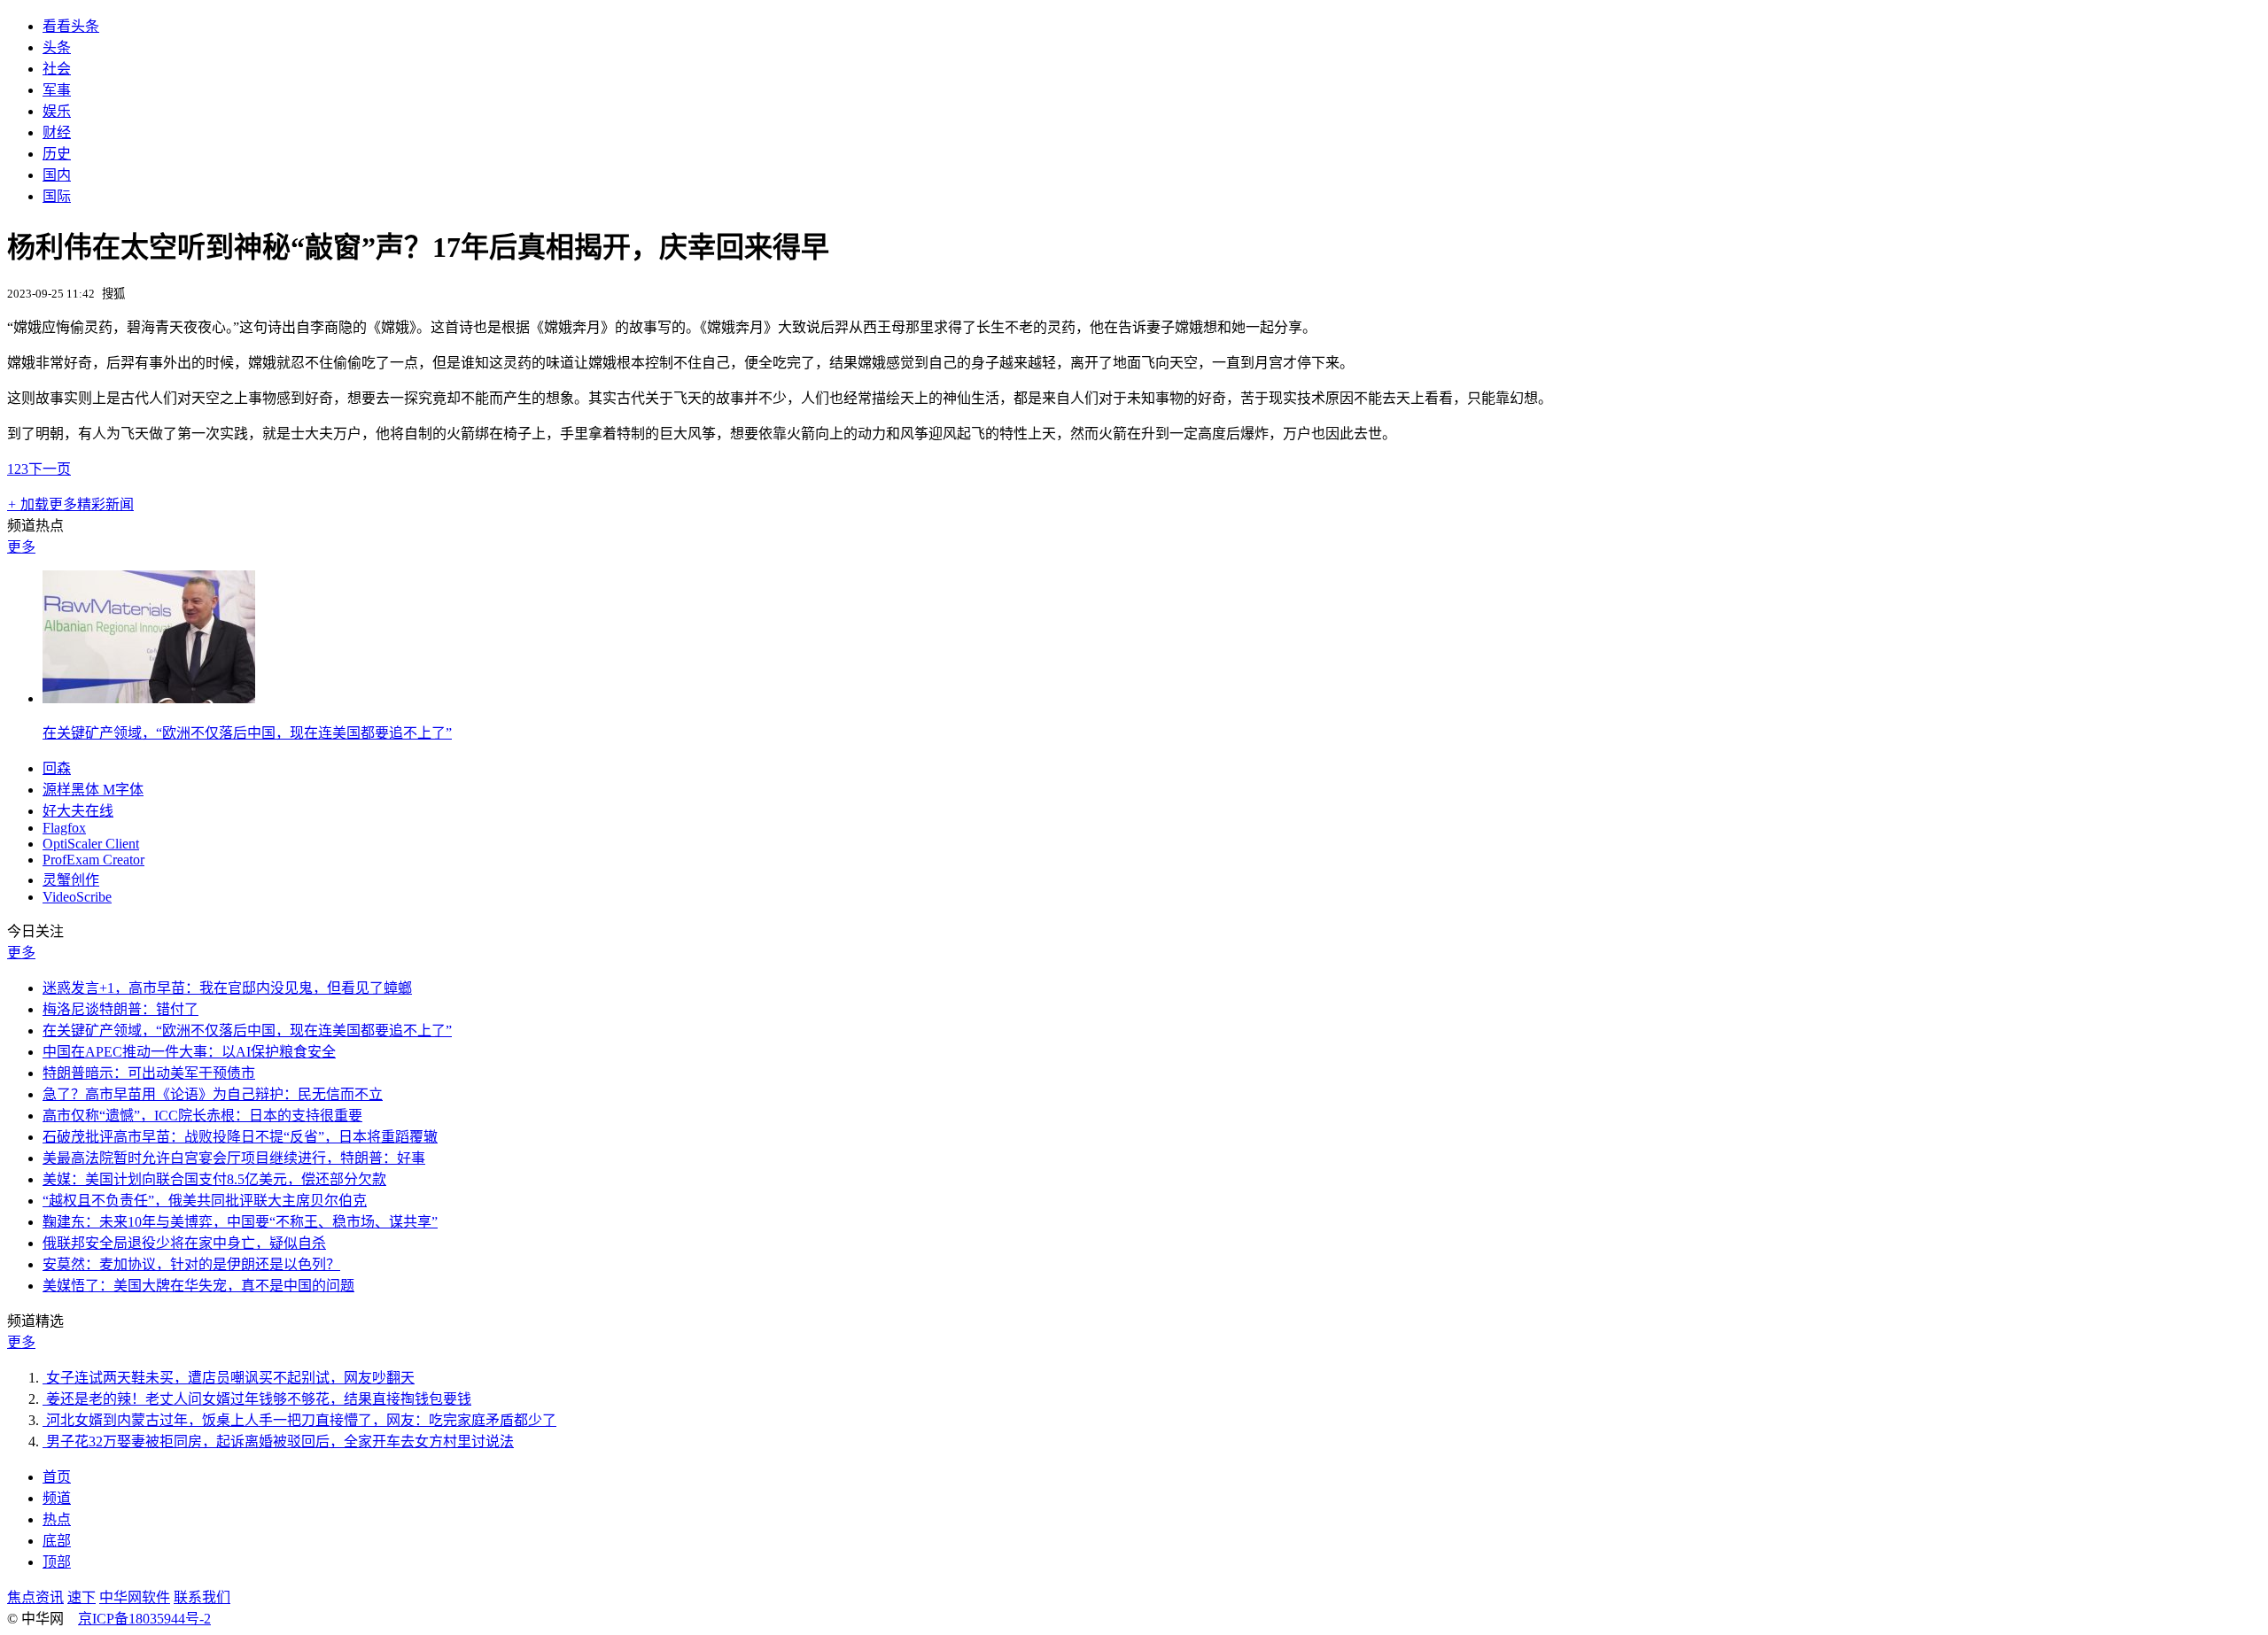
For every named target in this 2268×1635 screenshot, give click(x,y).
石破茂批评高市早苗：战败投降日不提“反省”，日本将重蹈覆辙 (240, 1137)
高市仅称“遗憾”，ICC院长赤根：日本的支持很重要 (202, 1116)
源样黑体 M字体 (93, 790)
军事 (57, 90)
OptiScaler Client (91, 844)
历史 (57, 154)
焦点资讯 (35, 1597)
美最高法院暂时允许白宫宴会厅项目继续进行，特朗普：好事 (234, 1158)
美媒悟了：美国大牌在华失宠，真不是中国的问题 (198, 1286)
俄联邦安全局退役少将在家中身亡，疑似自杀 (184, 1243)
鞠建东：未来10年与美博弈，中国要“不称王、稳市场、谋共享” (240, 1222)
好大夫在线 (78, 811)
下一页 (50, 469)
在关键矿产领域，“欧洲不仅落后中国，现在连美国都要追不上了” (247, 733)
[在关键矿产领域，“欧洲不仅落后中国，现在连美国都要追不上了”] (149, 698)
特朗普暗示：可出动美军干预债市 (149, 1073)
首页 (57, 1477)
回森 (57, 768)
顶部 (57, 1562)
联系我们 (202, 1597)
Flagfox (64, 828)
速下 (82, 1597)
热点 (57, 1519)
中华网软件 (135, 1597)
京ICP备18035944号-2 (144, 1619)
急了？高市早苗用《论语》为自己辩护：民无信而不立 (213, 1094)
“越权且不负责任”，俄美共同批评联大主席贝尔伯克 (205, 1201)
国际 (57, 196)
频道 (57, 1498)
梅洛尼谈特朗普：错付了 (120, 1009)
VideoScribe (77, 897)
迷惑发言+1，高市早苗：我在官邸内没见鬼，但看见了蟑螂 (227, 988)
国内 (57, 175)
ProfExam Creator (93, 860)
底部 (57, 1541)
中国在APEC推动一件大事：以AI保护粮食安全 (189, 1052)
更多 (21, 547)
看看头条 (71, 26)
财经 (57, 132)
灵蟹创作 (71, 880)
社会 (57, 69)
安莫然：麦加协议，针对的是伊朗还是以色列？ (191, 1264)
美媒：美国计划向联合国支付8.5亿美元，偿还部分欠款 (214, 1179)
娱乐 (57, 111)
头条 (57, 47)
